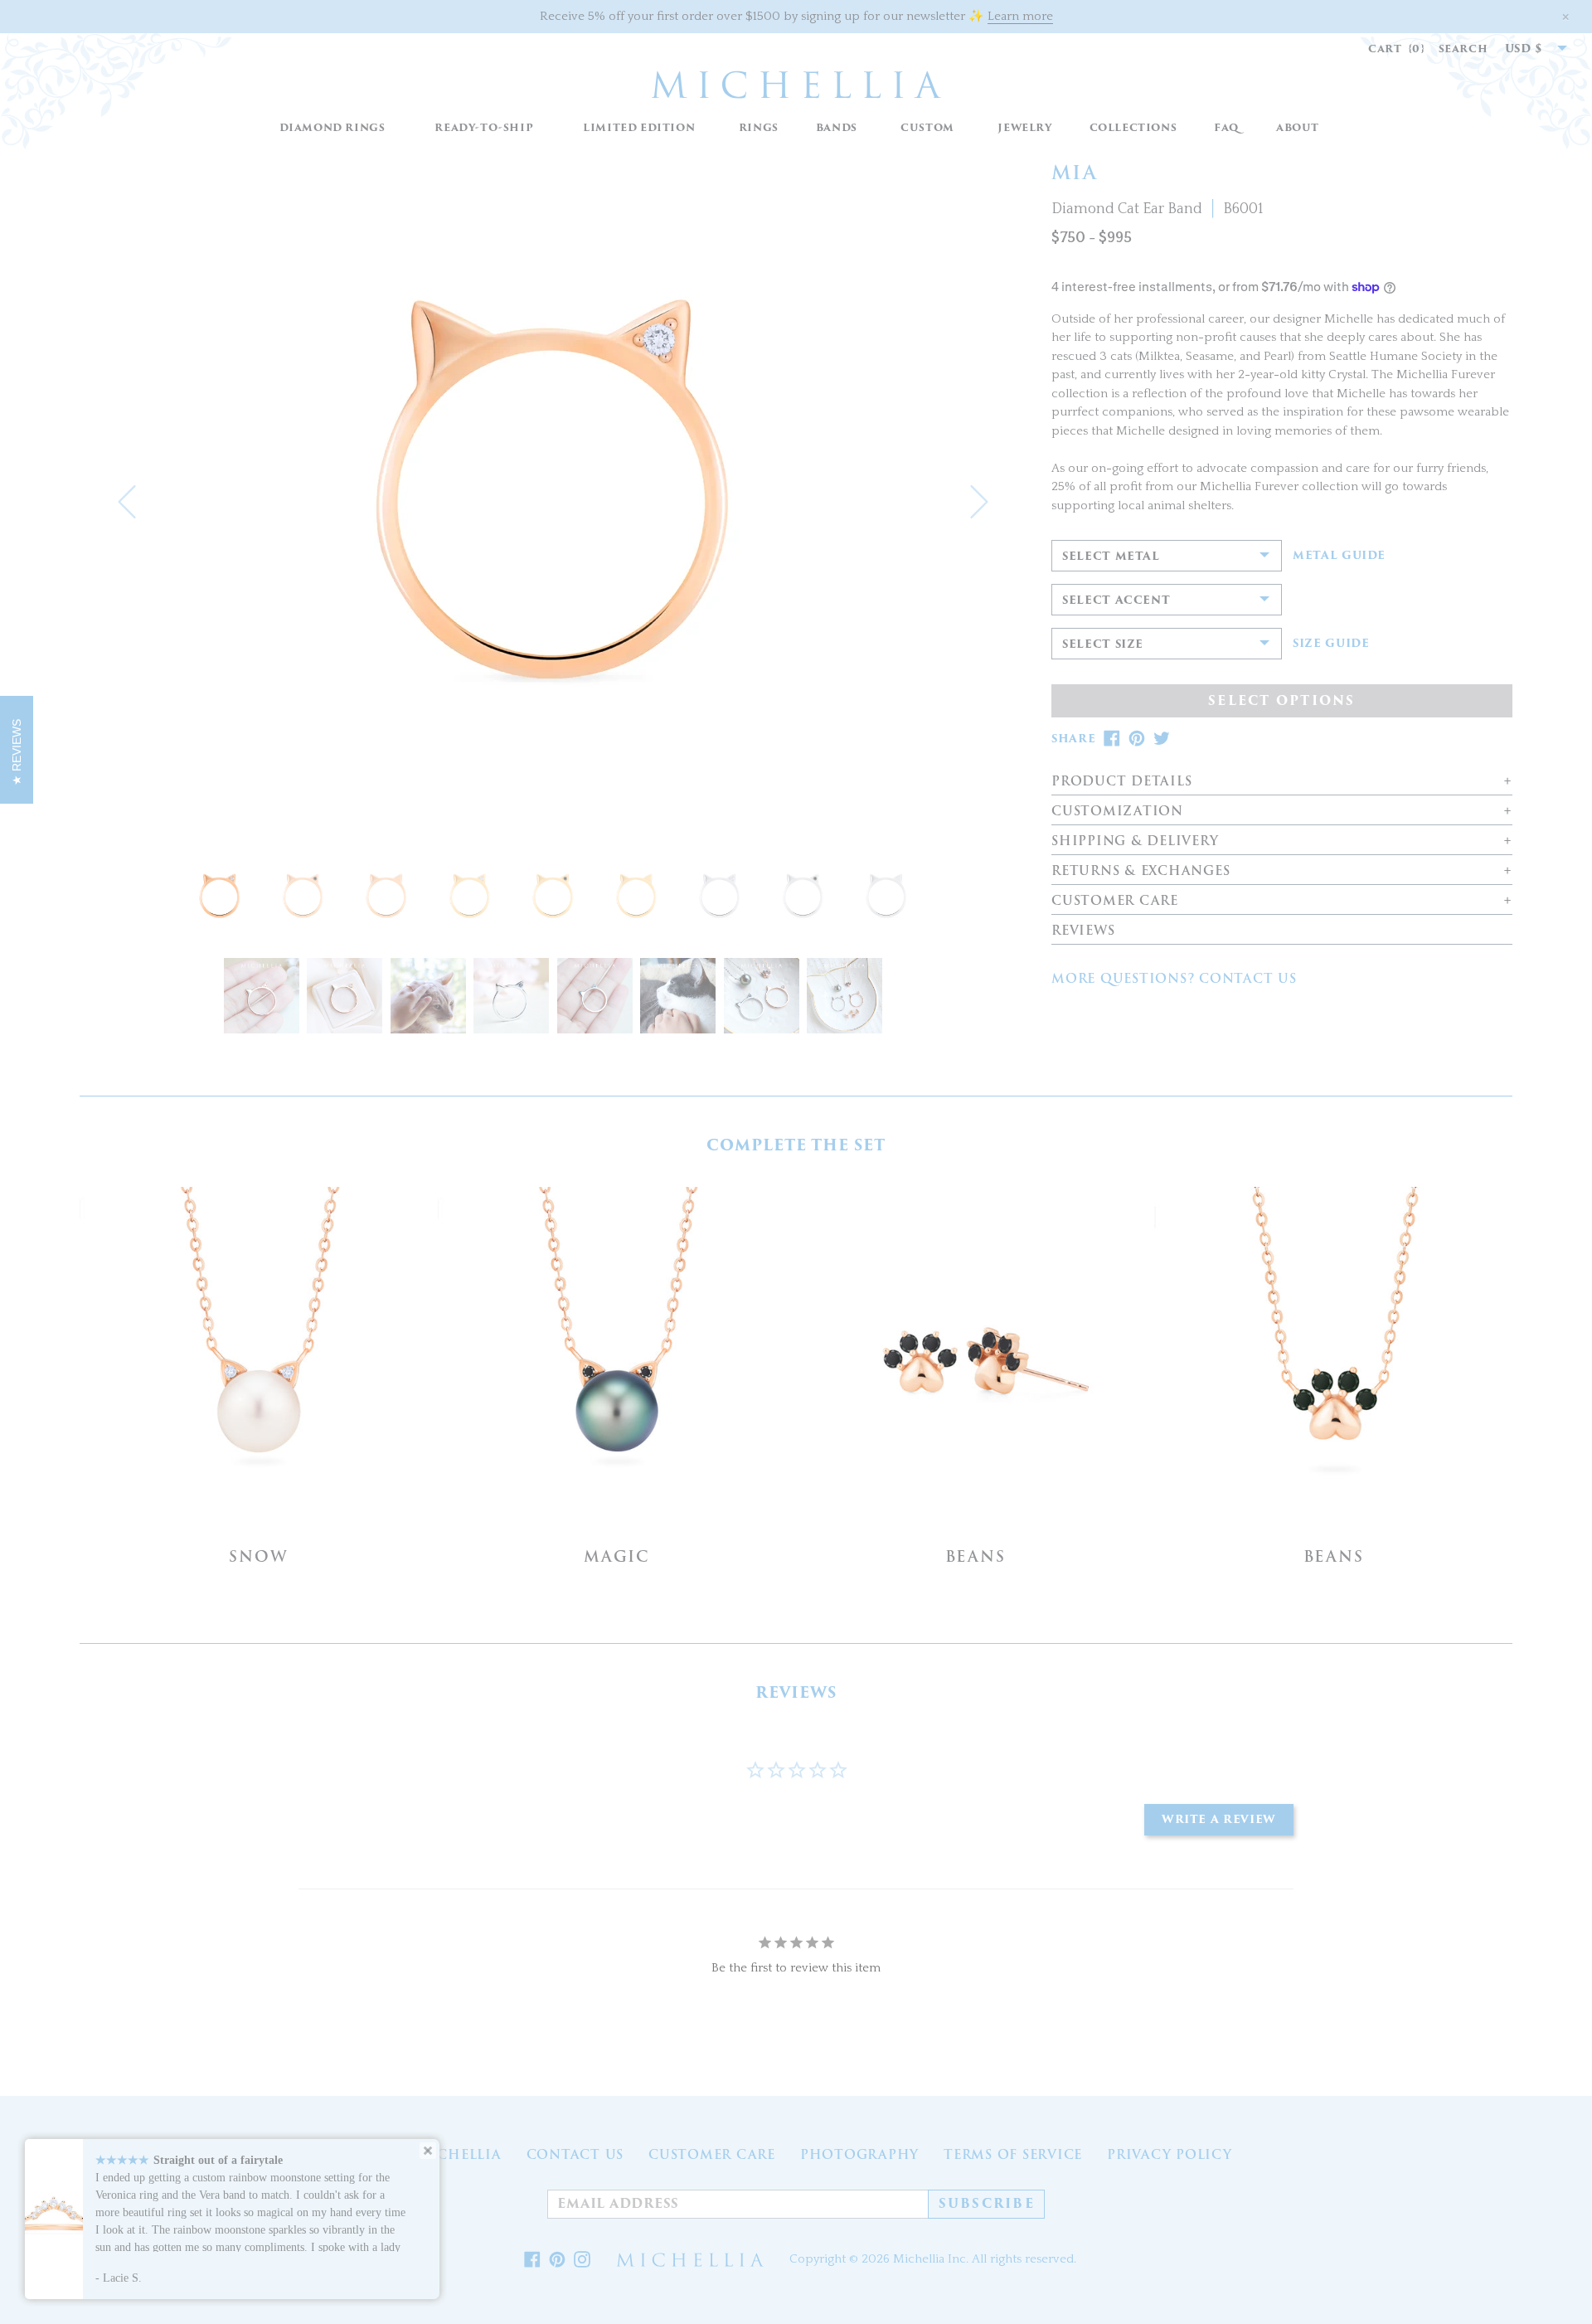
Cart (1397, 49)
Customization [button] (1117, 812)
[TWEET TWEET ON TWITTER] (1162, 739)
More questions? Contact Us (1174, 979)
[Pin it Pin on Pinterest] (557, 2260)
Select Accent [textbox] (1116, 600)
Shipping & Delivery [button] (1135, 841)
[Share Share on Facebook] (532, 2260)
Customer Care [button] (1115, 901)
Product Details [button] (1121, 782)
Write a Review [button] (1219, 1819)
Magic (617, 1556)
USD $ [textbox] (1524, 49)
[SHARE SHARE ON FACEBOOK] (1112, 739)
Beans (976, 1556)
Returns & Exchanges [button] (1141, 871)
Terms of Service (1013, 2155)
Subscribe (987, 2204)
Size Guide (1331, 644)
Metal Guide (1339, 556)
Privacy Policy (1170, 2155)
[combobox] (1527, 49)
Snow (258, 1556)
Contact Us (575, 2155)
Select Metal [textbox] (1111, 556)
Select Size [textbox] (1103, 644)
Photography (859, 2155)
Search (1463, 49)
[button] (758, 128)
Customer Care (712, 2155)
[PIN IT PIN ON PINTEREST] (1137, 739)
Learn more (1020, 16)
